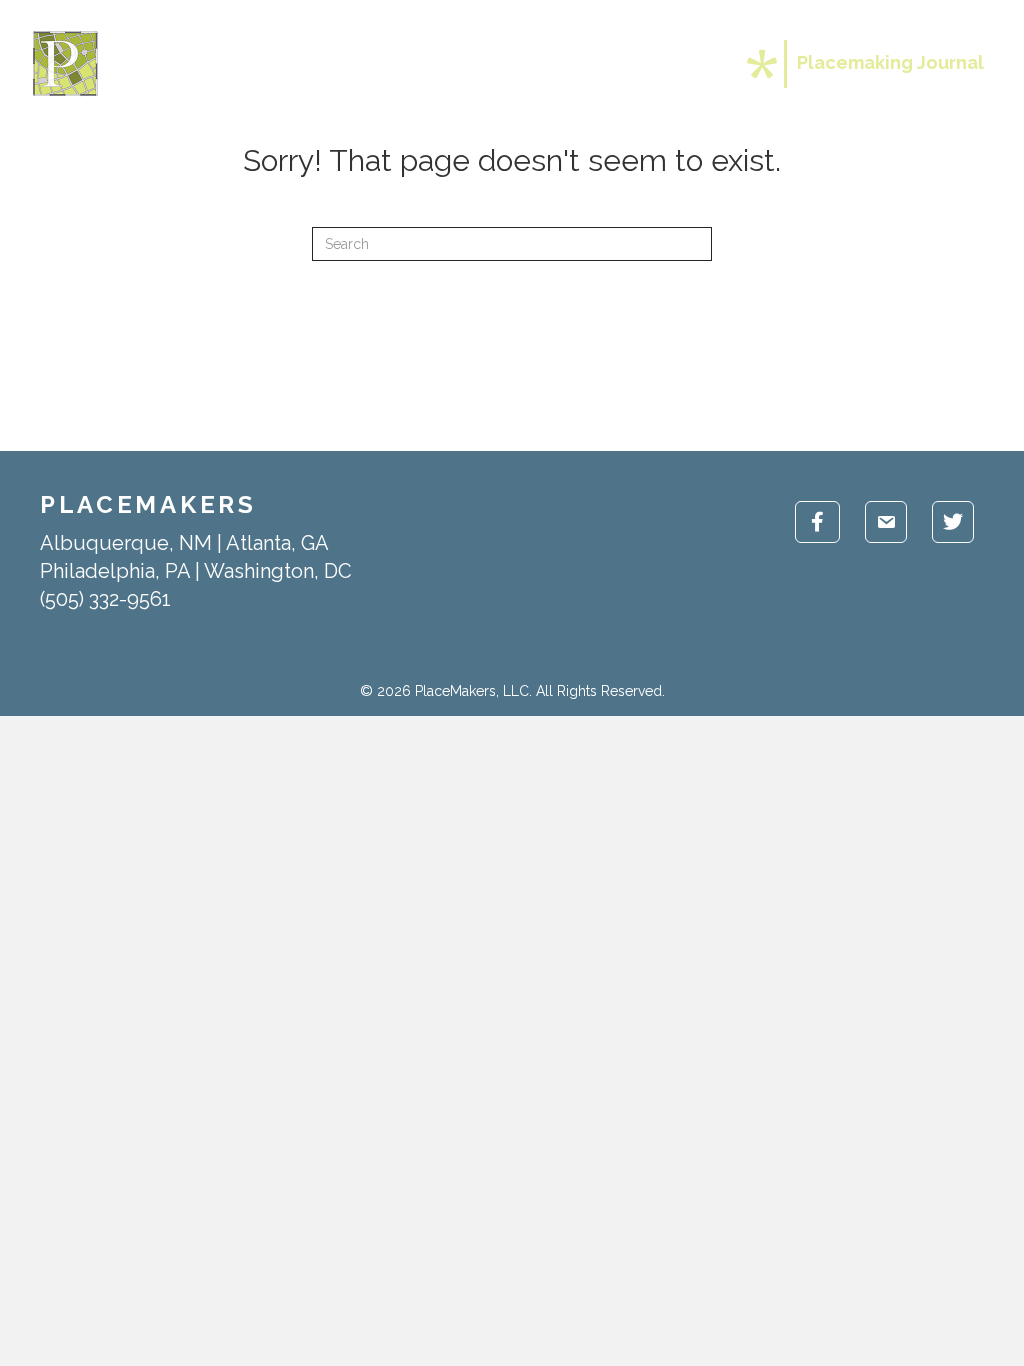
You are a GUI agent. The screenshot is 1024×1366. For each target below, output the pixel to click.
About (347, 63)
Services (444, 63)
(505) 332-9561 (105, 599)
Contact (671, 63)
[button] (603, 64)
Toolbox (551, 63)
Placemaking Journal (890, 62)
